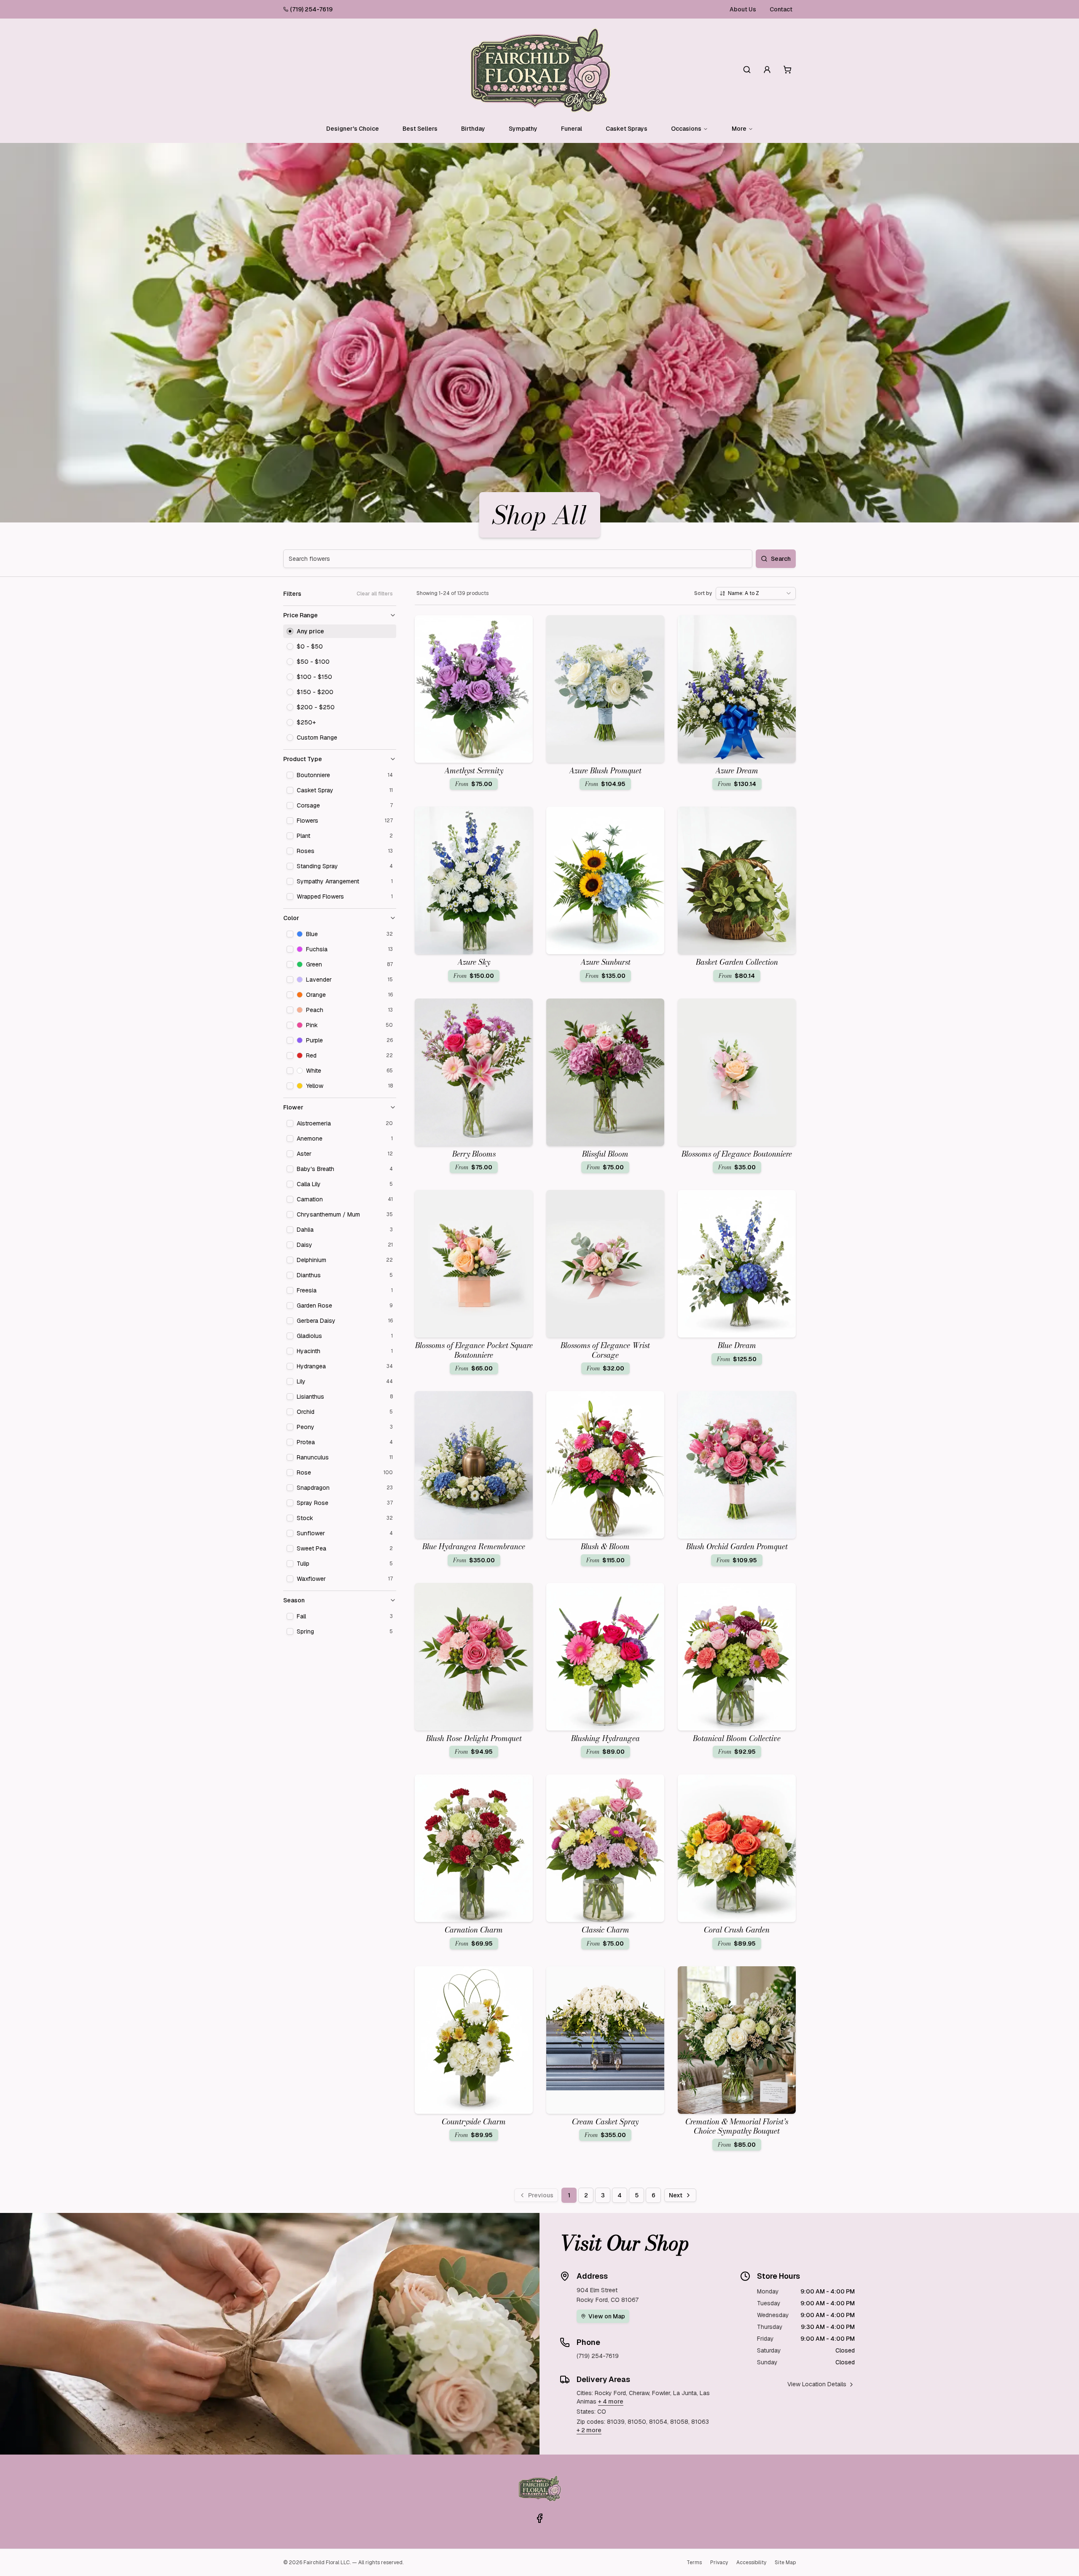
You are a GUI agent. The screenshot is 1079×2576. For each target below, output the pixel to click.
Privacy (719, 2563)
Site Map (785, 2563)
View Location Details (817, 2384)
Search (781, 559)
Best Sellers (420, 129)
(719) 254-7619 (311, 9)
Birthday (473, 129)
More (739, 129)
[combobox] (756, 593)
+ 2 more (589, 2430)
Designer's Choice (353, 129)
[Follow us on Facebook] (539, 2518)
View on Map (607, 2316)
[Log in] (767, 70)
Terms (694, 2563)
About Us (743, 9)
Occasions (686, 129)
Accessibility (751, 2563)
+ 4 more (611, 2401)
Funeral (572, 129)
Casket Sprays (627, 129)
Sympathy (523, 129)
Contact (781, 9)
